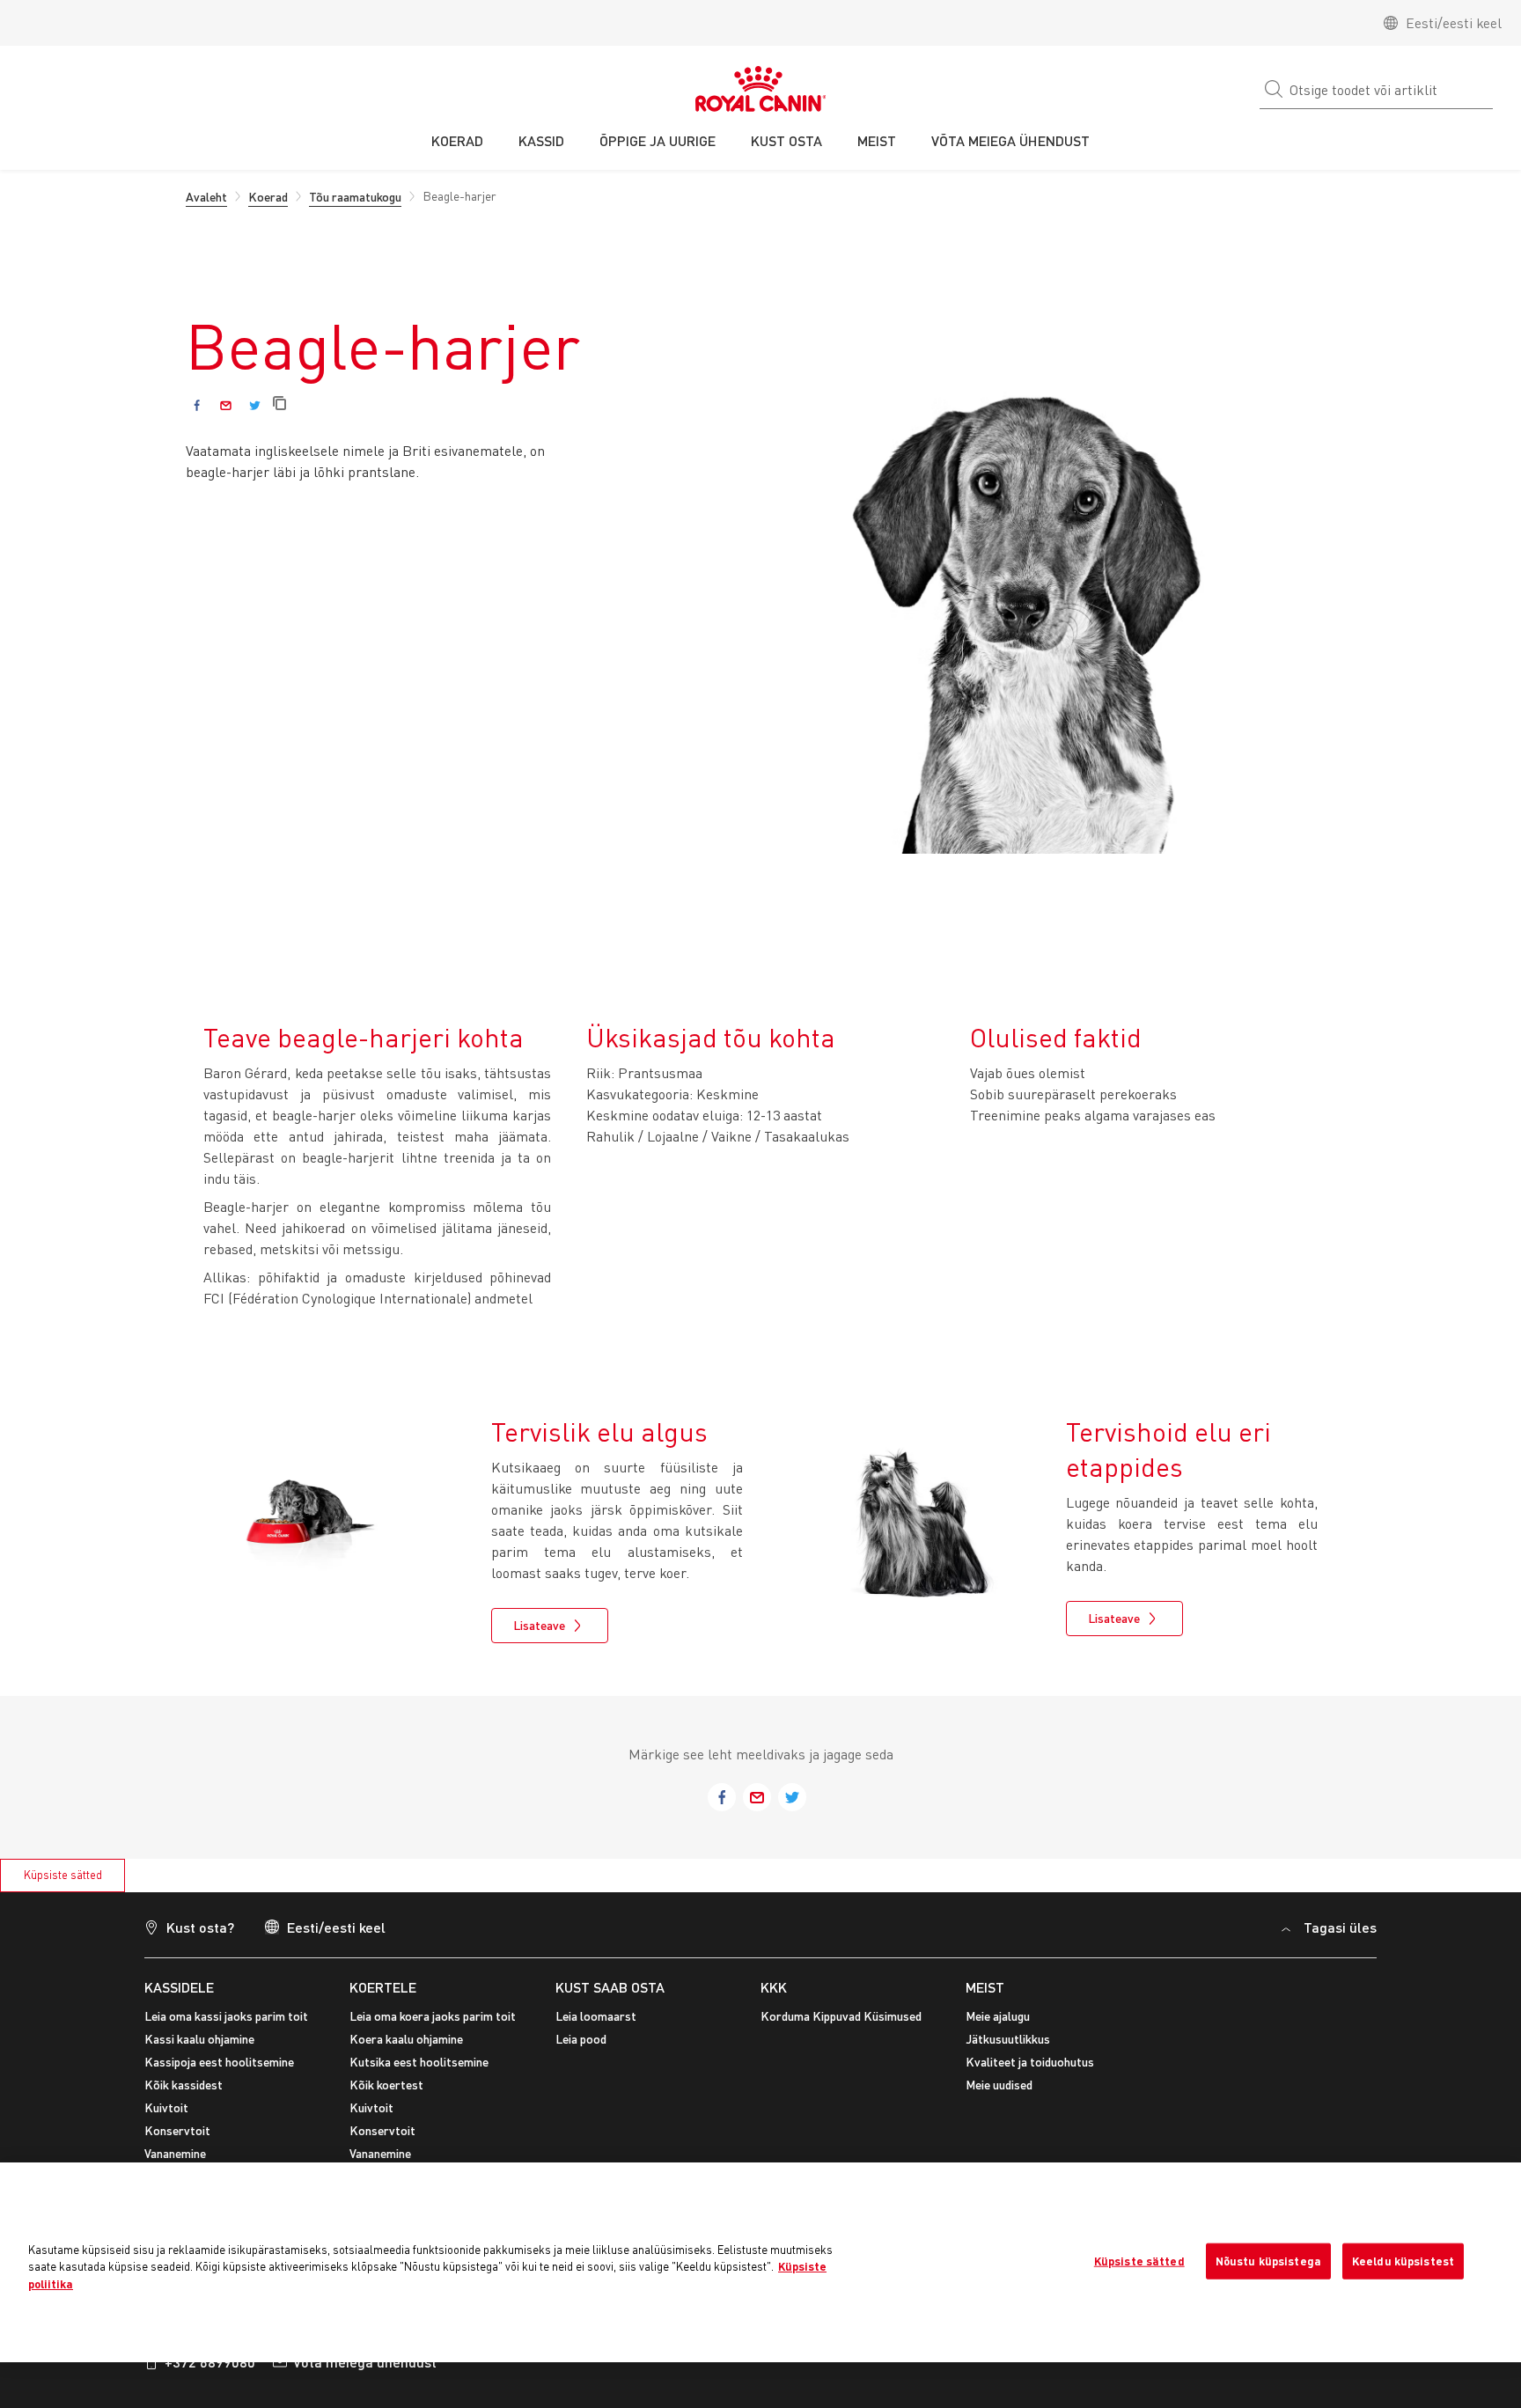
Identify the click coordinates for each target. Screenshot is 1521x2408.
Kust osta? (200, 1927)
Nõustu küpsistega (1268, 2260)
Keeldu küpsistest (1403, 2260)
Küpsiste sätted (63, 1875)
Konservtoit (177, 2130)
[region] (760, 2262)
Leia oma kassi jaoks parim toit (226, 2016)
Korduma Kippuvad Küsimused (841, 2016)
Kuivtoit (166, 2107)
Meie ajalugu (998, 2016)
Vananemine (175, 2153)
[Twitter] (255, 405)
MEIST (985, 1987)
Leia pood (581, 2039)
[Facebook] (197, 405)
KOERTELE (383, 1987)
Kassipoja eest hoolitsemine (219, 2062)
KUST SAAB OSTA (610, 1987)
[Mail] (226, 405)
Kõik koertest (386, 2085)
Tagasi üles (1340, 1927)
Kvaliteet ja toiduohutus (1030, 2062)
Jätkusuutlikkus (1008, 2039)
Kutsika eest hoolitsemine (419, 2062)
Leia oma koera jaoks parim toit (433, 2016)
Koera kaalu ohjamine (406, 2039)
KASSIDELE (179, 1987)
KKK (774, 1987)
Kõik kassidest (184, 2085)
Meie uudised (999, 2085)
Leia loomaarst (596, 2016)
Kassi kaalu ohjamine (199, 2039)
